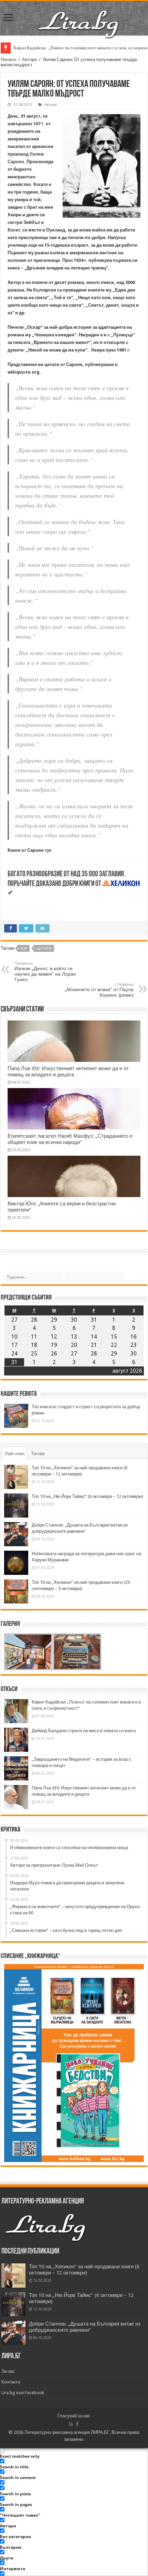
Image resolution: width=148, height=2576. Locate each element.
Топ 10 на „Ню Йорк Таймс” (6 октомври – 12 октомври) (87, 1496)
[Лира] (79, 17)
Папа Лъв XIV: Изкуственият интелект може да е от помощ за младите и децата (68, 1072)
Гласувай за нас (74, 2416)
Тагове (38, 1454)
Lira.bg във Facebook (23, 2393)
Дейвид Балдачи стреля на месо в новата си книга (84, 1731)
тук (48, 850)
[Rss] (71, 2424)
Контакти (11, 2382)
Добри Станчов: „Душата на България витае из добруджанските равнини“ (85, 2327)
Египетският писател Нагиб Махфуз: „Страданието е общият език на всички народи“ (70, 1139)
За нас (8, 2371)
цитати (44, 949)
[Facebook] (77, 2424)
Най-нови (15, 1454)
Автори (29, 60)
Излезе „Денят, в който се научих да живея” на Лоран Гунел (45, 972)
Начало (8, 60)
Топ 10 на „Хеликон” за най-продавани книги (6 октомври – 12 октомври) (84, 2270)
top (24, 949)
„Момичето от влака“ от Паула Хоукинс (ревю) (99, 990)
